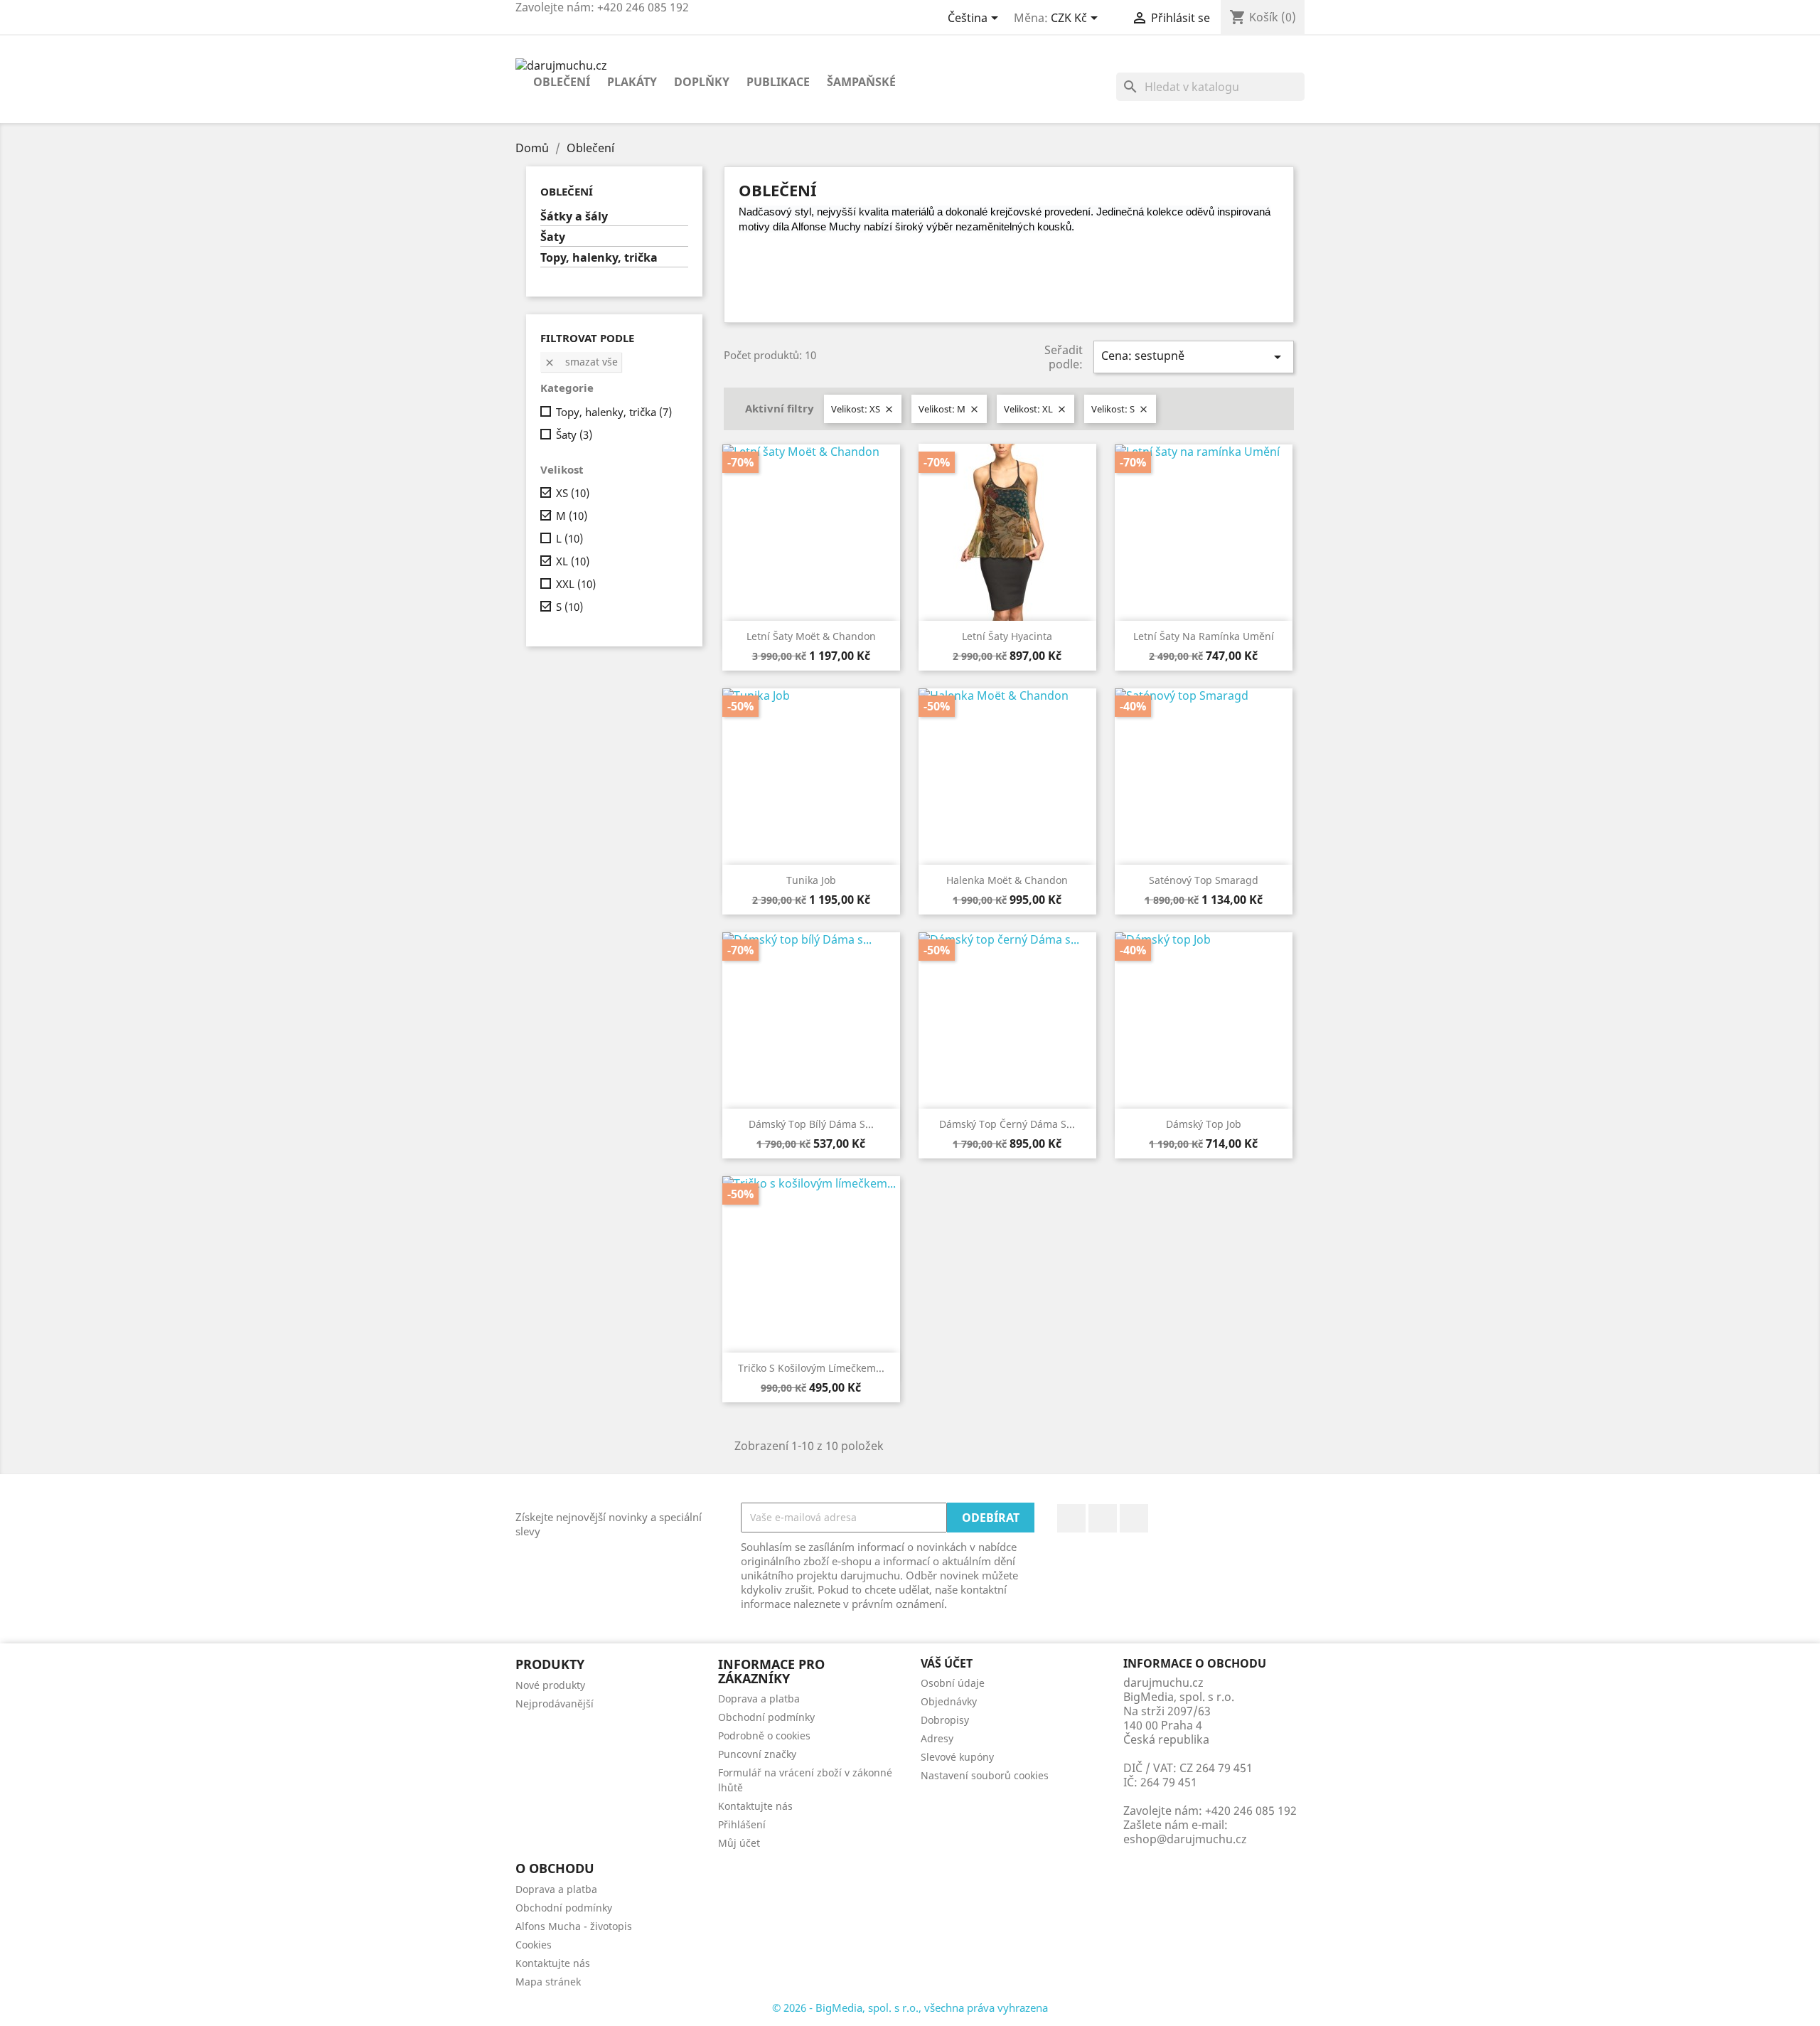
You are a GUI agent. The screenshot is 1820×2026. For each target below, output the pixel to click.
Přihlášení (742, 1824)
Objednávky (949, 1701)
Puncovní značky (757, 1754)
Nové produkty (550, 1685)
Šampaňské (861, 82)
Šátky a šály (574, 217)
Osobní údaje (953, 1683)
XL (573, 561)
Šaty (553, 237)
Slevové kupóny (957, 1757)
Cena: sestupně (1194, 357)
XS (573, 493)
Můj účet (739, 1843)
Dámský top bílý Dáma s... (811, 1124)
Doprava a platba (759, 1699)
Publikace (778, 82)
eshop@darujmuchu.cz (1185, 1839)
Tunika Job (811, 880)
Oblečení (562, 82)
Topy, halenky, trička (599, 258)
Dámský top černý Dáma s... (1007, 1124)
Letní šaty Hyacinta (1007, 636)
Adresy (937, 1738)
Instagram (1134, 1518)
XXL (576, 584)
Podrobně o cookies (764, 1736)
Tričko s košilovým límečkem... (811, 1368)
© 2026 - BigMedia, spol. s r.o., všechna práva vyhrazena (910, 2008)
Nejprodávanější (555, 1704)
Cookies (534, 1945)
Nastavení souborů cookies (985, 1775)
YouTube (1103, 1518)
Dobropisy (945, 1720)
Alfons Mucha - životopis (574, 1926)
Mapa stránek (548, 1982)
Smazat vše (581, 362)
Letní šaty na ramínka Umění (1204, 636)
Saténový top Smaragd (1204, 880)
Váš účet (947, 1663)
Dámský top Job (1204, 1124)
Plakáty (632, 82)
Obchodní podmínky (766, 1717)
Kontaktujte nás (755, 1806)
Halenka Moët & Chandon (1007, 880)
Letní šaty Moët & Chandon (811, 636)
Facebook (1071, 1518)
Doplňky (702, 82)
